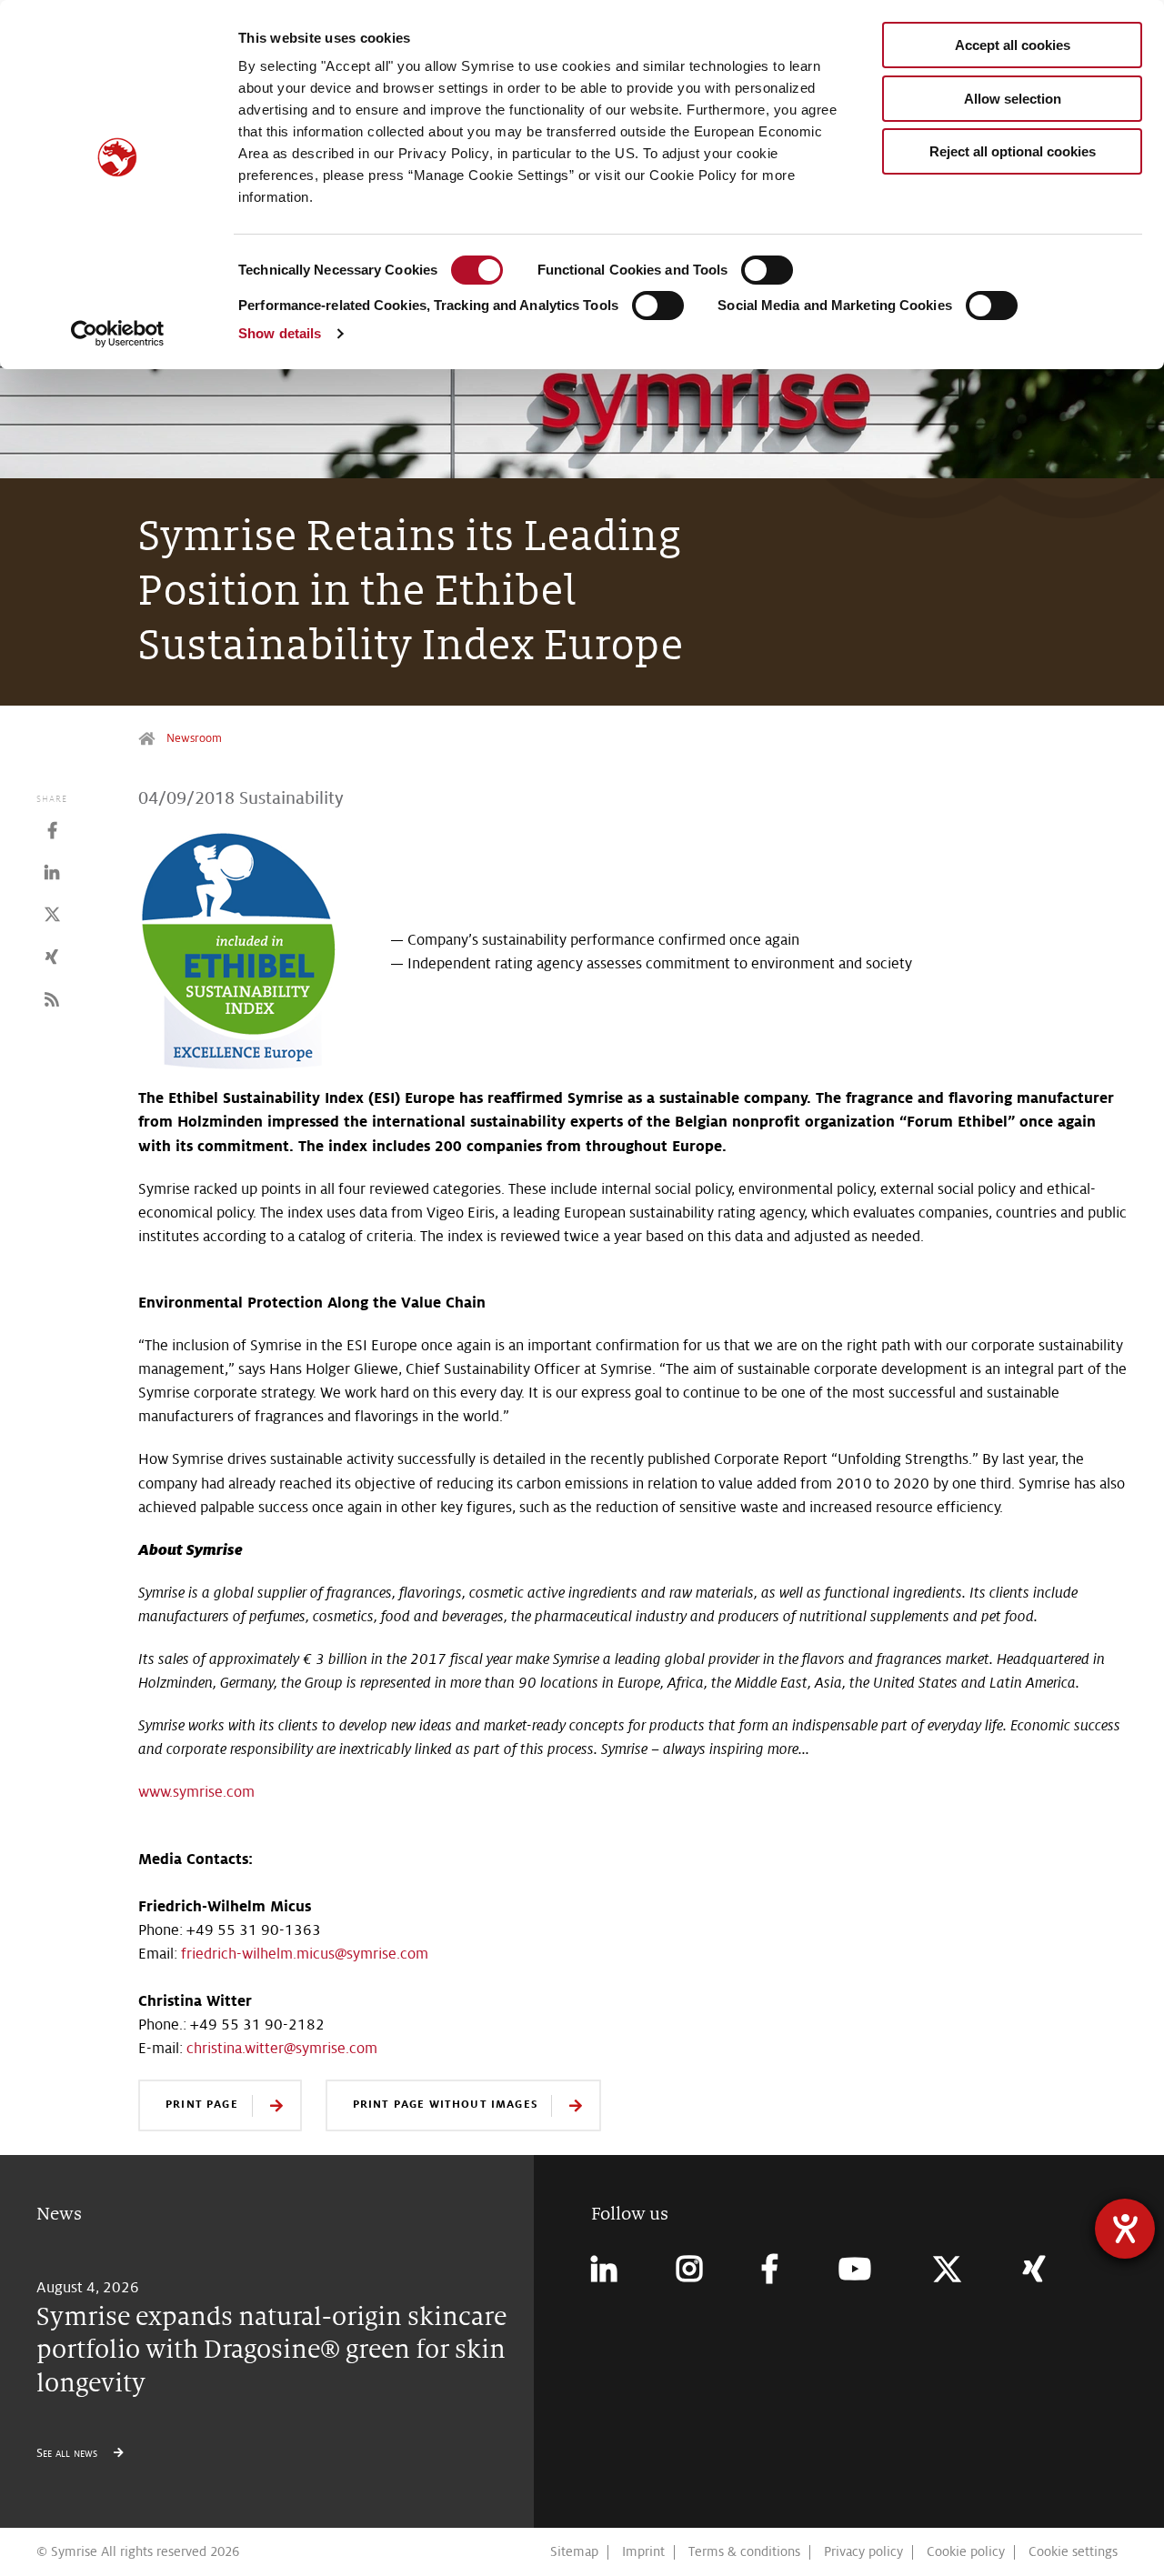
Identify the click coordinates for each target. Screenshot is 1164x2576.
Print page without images (445, 2104)
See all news (69, 2453)
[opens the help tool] (1125, 2229)
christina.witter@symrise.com (282, 2048)
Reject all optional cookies (1013, 151)
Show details (280, 333)
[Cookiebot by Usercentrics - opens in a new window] (118, 334)
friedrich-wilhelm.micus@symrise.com (305, 1954)
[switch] (767, 270)
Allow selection (1013, 99)
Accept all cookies (1013, 45)
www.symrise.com (196, 1792)
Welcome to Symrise (149, 739)
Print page (202, 2104)
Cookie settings (1073, 2551)
